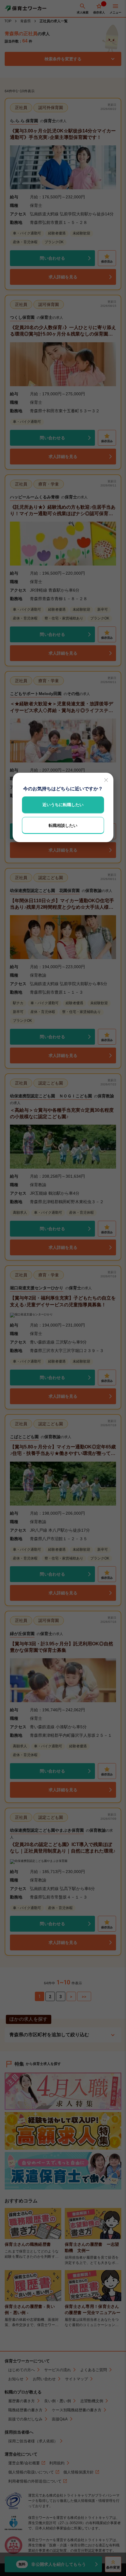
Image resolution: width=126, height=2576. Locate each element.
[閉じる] (106, 780)
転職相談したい (63, 825)
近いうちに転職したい (63, 805)
